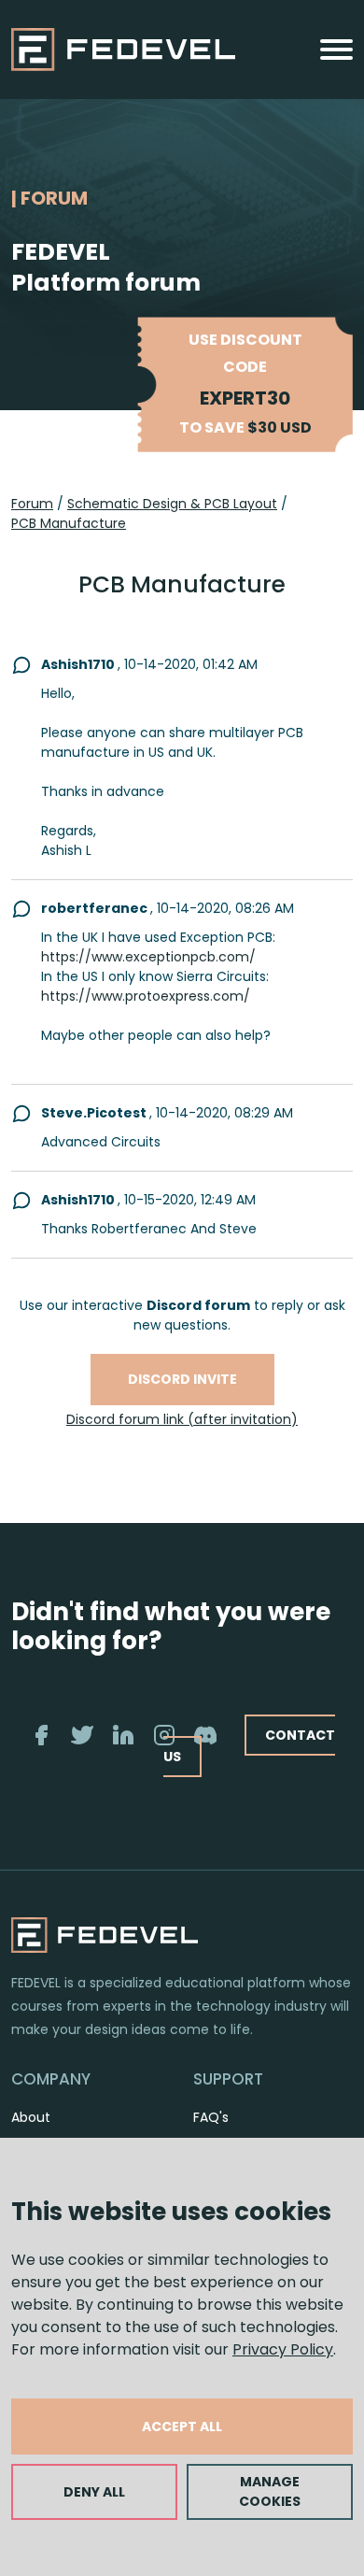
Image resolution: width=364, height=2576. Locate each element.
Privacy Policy (283, 2349)
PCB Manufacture (69, 523)
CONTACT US (249, 1746)
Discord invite (182, 1379)
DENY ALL (94, 2492)
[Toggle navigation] (336, 50)
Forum (32, 504)
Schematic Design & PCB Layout (172, 504)
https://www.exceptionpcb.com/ (148, 957)
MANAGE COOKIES (270, 2491)
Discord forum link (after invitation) (182, 1419)
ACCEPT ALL (182, 2427)
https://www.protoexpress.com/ (146, 996)
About (31, 2117)
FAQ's (211, 2117)
